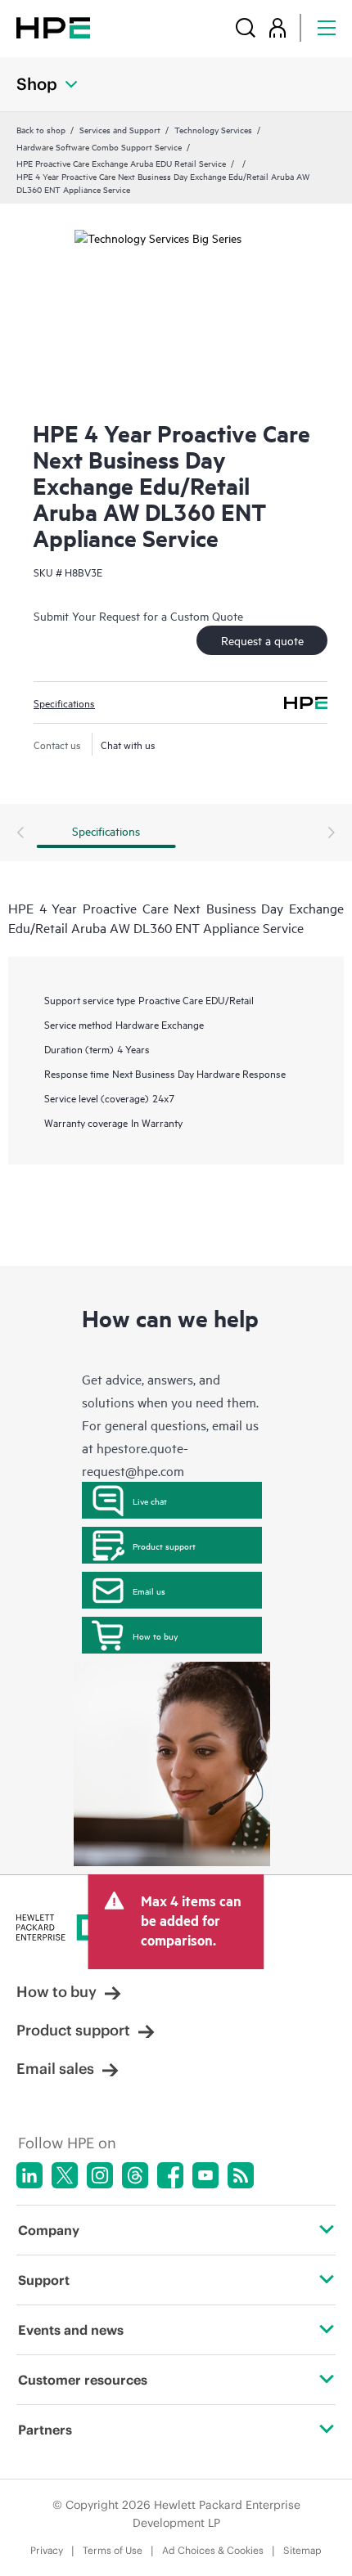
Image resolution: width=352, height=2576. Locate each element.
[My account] (278, 27)
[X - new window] (65, 2175)
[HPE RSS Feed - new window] (241, 2175)
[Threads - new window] (135, 2175)
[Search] (246, 27)
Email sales (55, 2069)
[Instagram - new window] (100, 2175)
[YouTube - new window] (205, 2175)
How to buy (155, 1636)
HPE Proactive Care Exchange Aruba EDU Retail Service (121, 163)
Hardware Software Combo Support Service (99, 146)
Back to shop (41, 129)
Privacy (47, 2550)
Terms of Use (113, 2550)
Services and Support (120, 129)
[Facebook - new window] (170, 2175)
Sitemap (302, 2550)
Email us (149, 1591)
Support (44, 2280)
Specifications (64, 702)
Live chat (150, 1501)
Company (49, 2230)
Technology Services (213, 129)
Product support (164, 1546)
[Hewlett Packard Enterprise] (53, 27)
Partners (45, 2430)
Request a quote (262, 640)
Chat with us (128, 744)
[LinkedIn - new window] (29, 2175)
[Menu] (327, 27)
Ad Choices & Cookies (213, 2550)
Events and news (71, 2330)
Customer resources (83, 2380)
